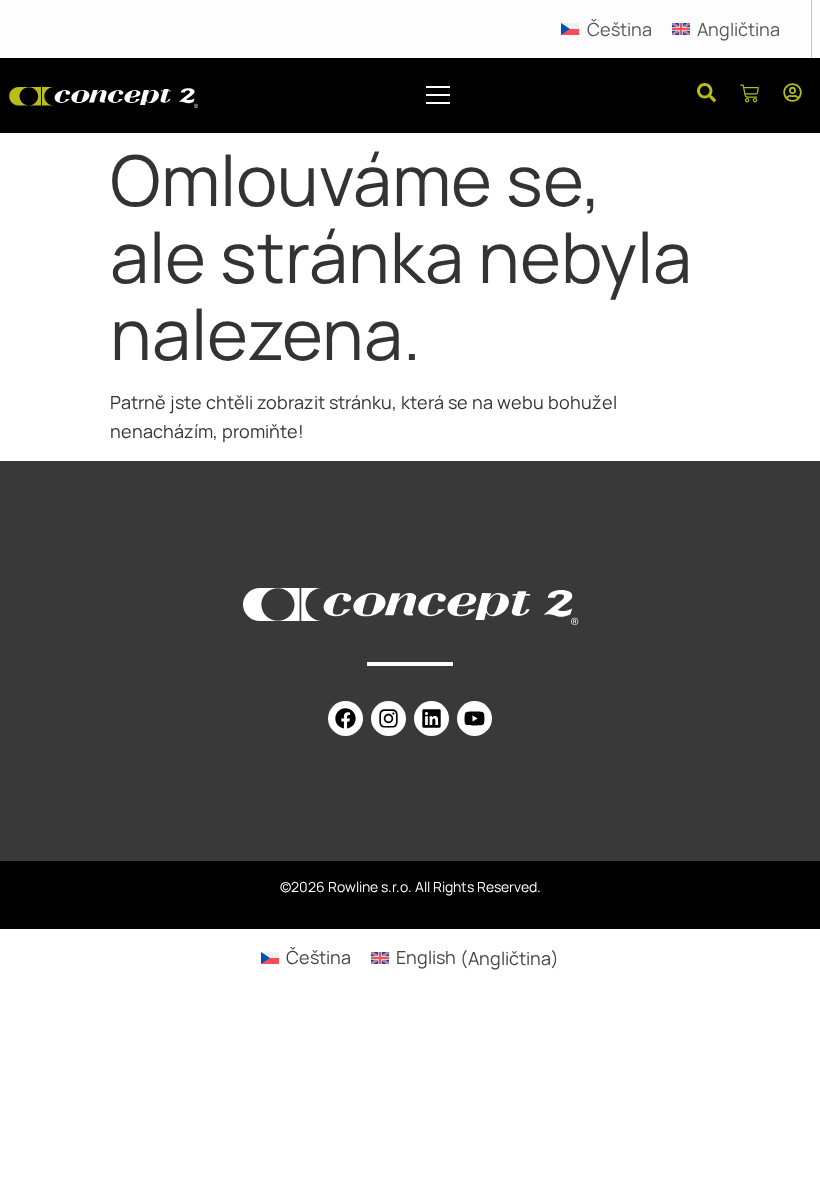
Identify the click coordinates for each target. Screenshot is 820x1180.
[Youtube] (474, 718)
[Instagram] (388, 718)
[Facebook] (345, 718)
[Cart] (749, 95)
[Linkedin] (431, 718)
